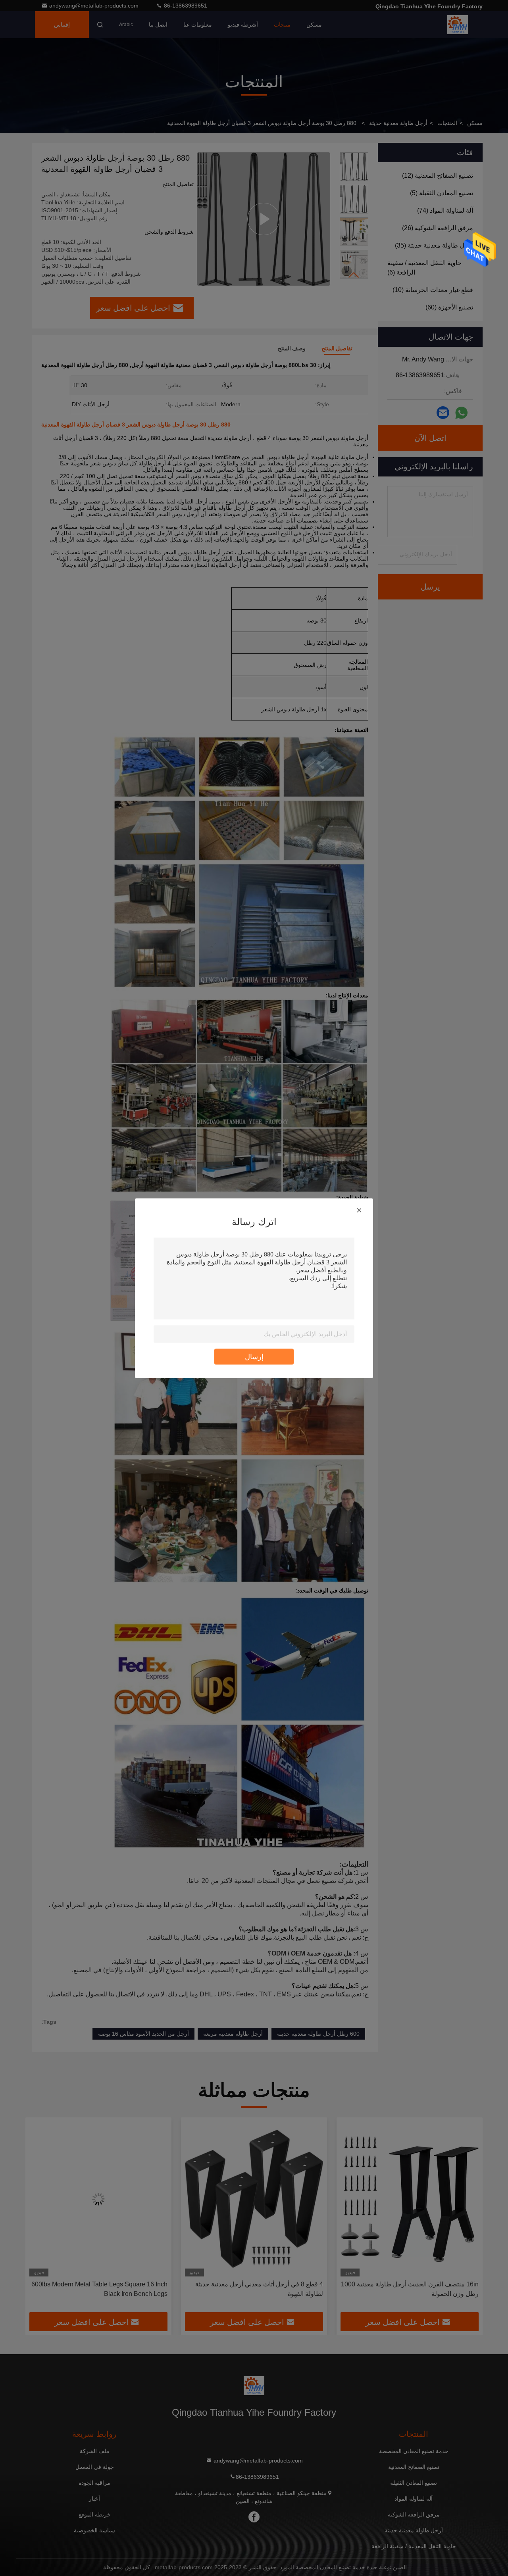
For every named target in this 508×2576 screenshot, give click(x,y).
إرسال (254, 1356)
